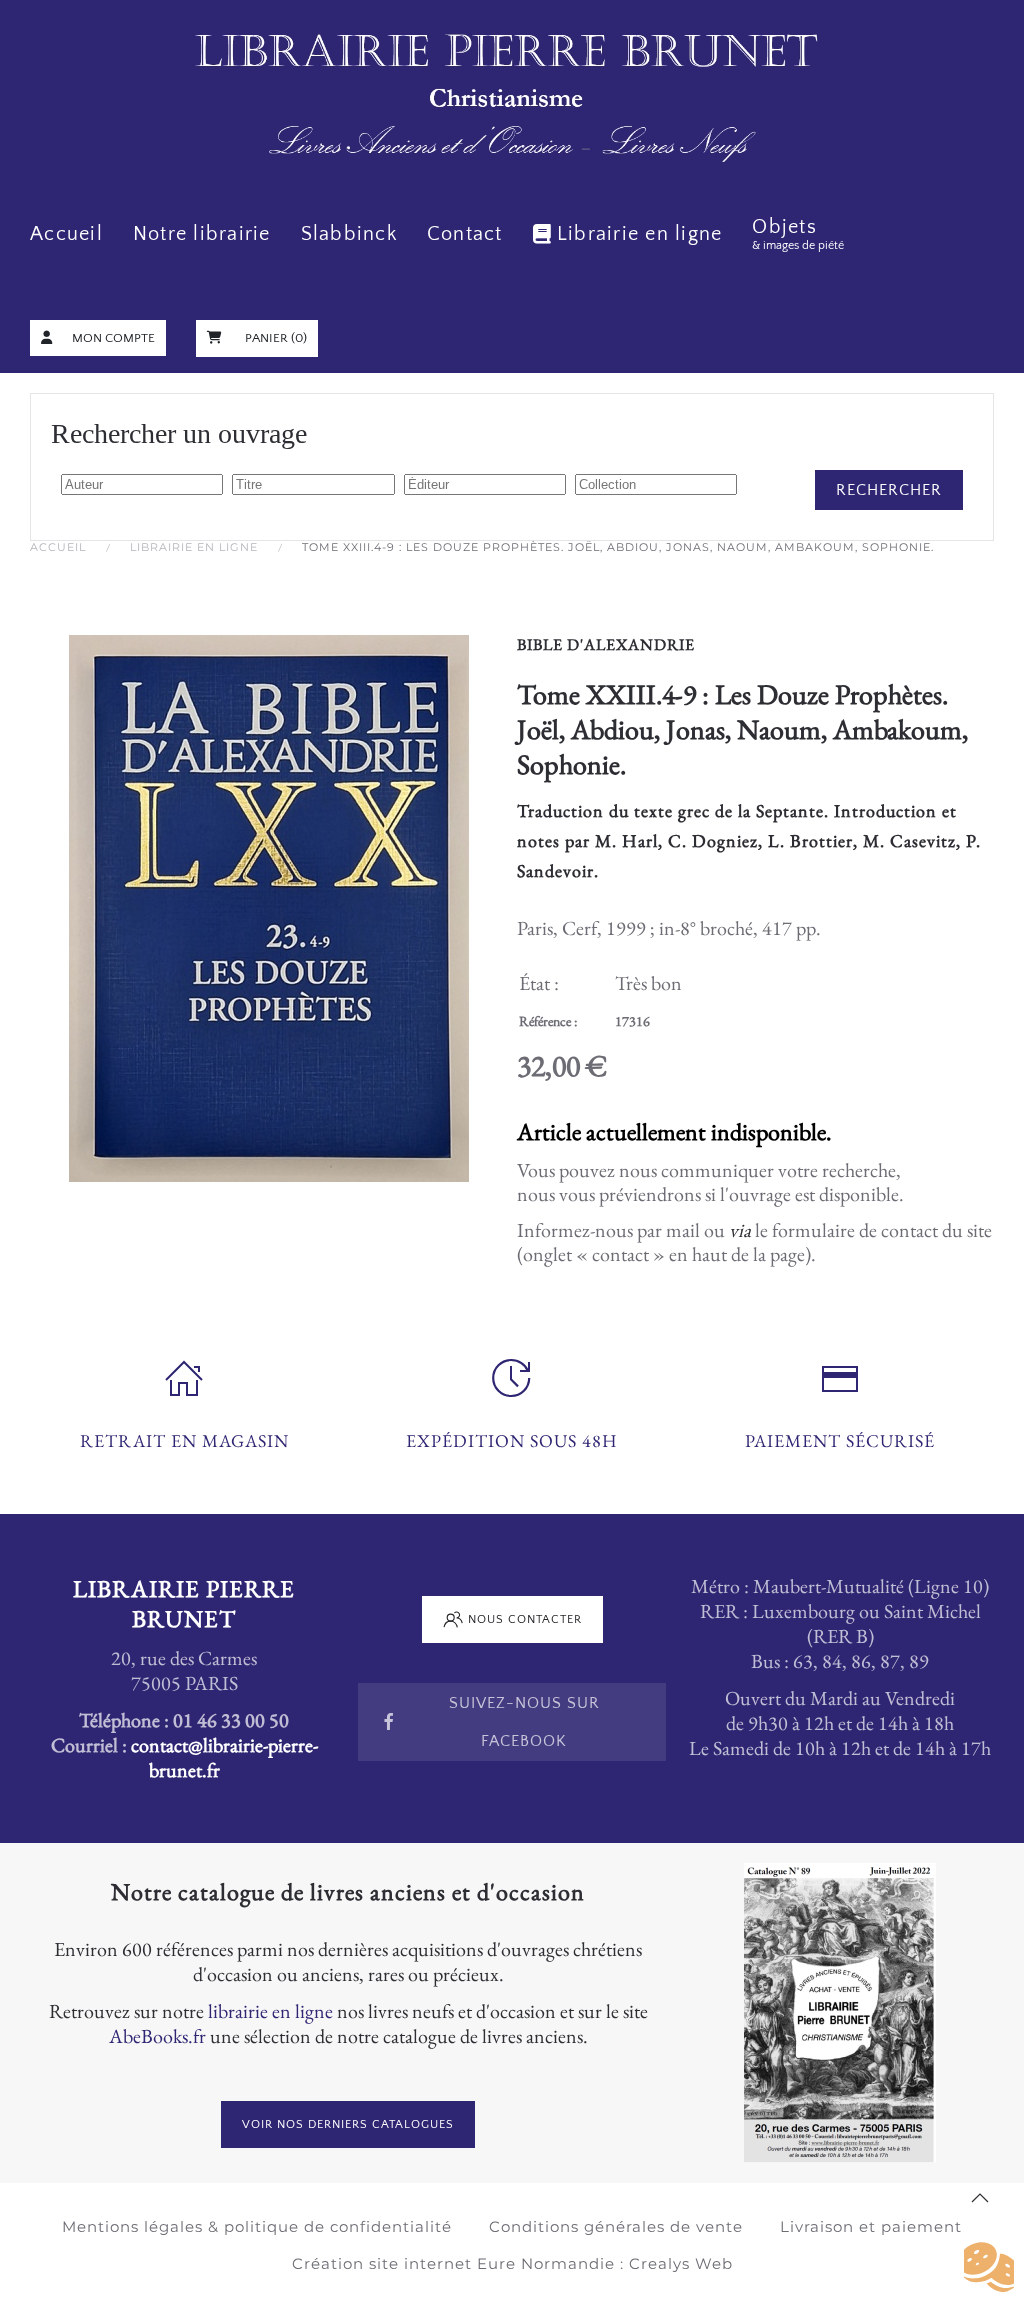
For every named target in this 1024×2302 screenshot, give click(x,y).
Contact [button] (465, 234)
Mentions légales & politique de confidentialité (257, 2226)
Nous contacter (525, 1619)
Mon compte (113, 338)
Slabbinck (349, 234)
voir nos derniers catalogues (348, 2124)
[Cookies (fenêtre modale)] (989, 2268)
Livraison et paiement (871, 2226)
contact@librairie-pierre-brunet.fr (224, 1757)
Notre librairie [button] (202, 234)
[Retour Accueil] (512, 99)
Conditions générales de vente (616, 2226)
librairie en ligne (270, 2011)
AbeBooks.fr (157, 2036)
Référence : (548, 1021)
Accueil (66, 234)
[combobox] (142, 484)
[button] (980, 2198)
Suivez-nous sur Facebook (524, 1722)
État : (539, 983)
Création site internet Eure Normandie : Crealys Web (512, 2263)
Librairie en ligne (640, 234)
